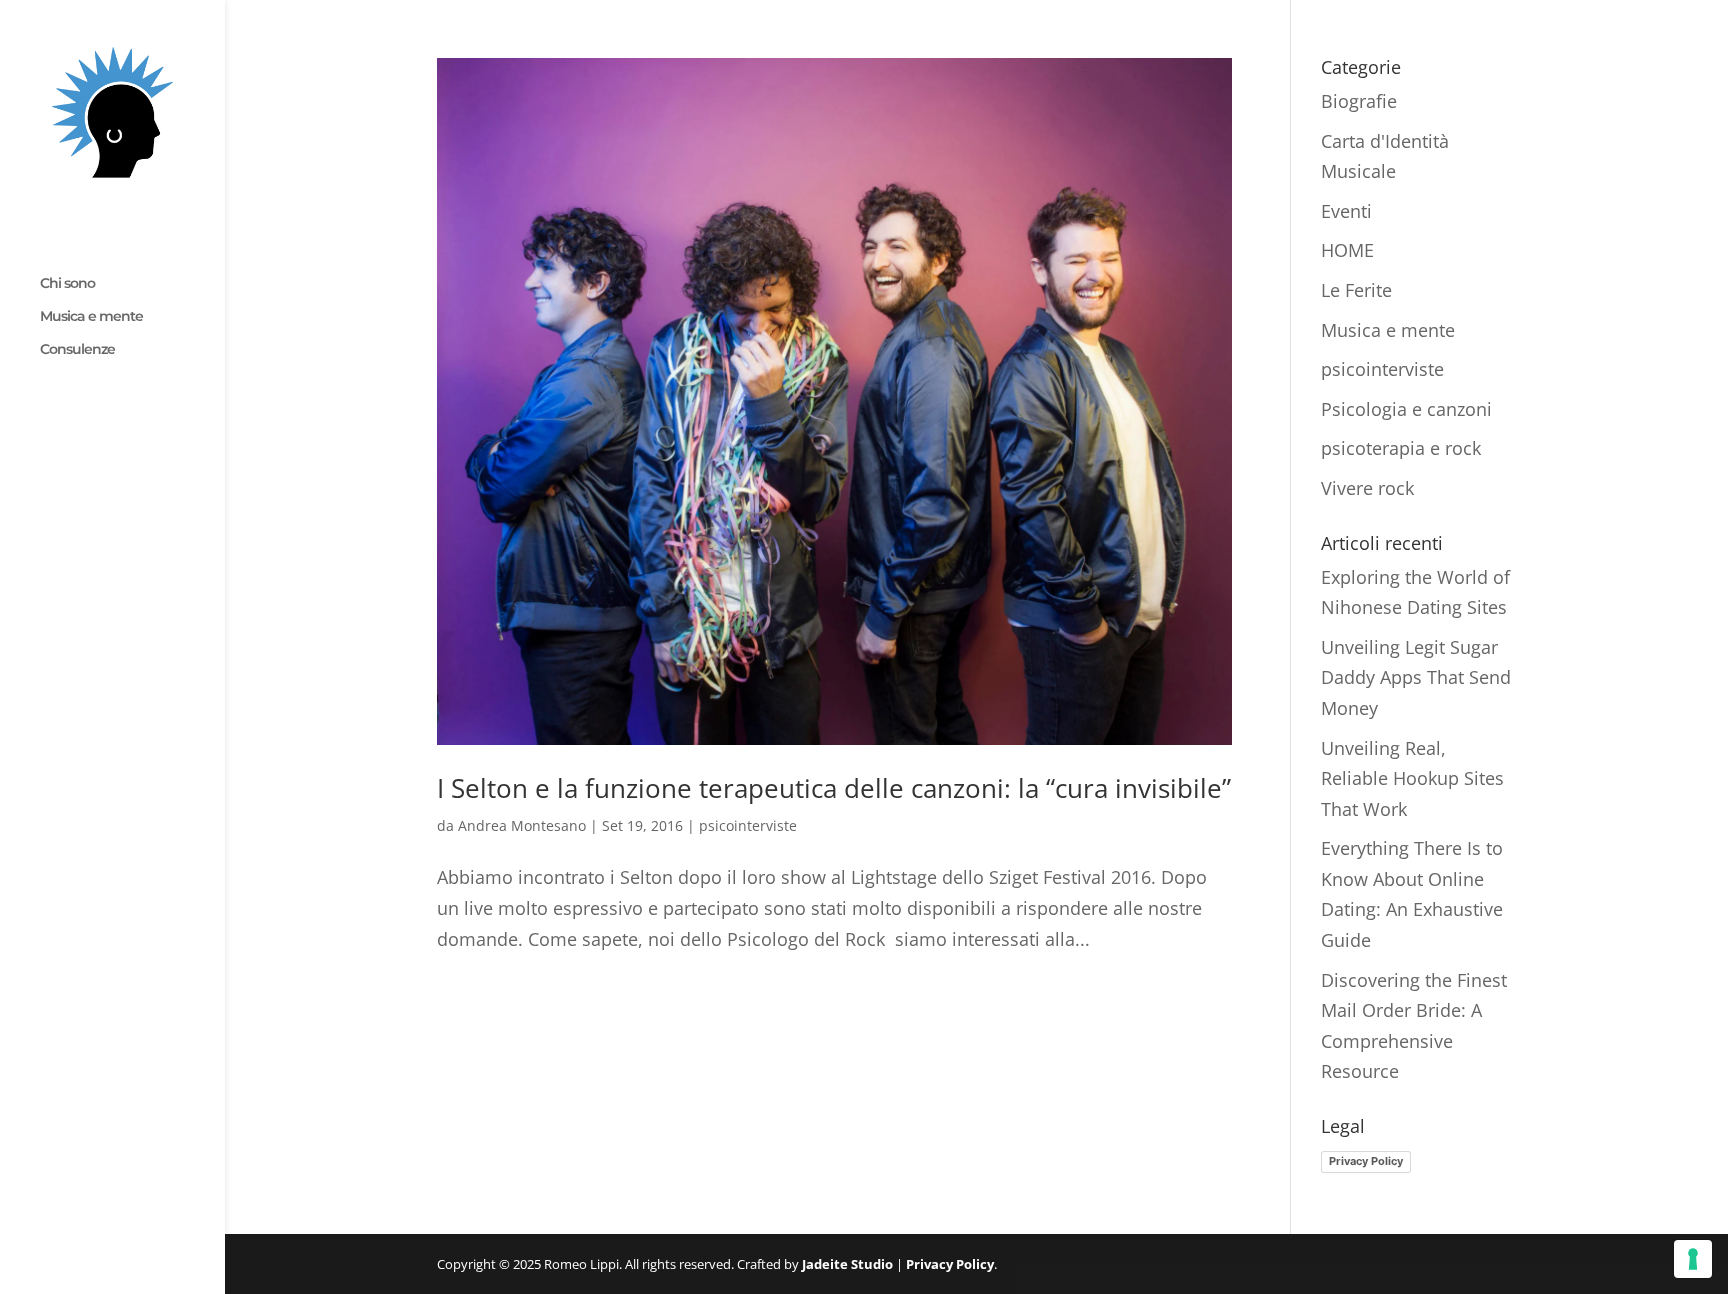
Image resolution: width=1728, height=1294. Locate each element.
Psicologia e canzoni (1406, 409)
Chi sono (67, 284)
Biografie (1359, 101)
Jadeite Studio (847, 1264)
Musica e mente (91, 317)
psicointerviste (748, 825)
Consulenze (77, 350)
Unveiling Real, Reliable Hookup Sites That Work (1412, 778)
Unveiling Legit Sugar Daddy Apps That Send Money (1416, 677)
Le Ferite (1356, 290)
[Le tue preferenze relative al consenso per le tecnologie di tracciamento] (1693, 1259)
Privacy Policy (1366, 1161)
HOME (1347, 250)
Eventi (1346, 211)
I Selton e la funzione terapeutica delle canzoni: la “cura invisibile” (834, 788)
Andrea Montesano (522, 825)
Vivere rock (1367, 488)
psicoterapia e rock (1401, 448)
